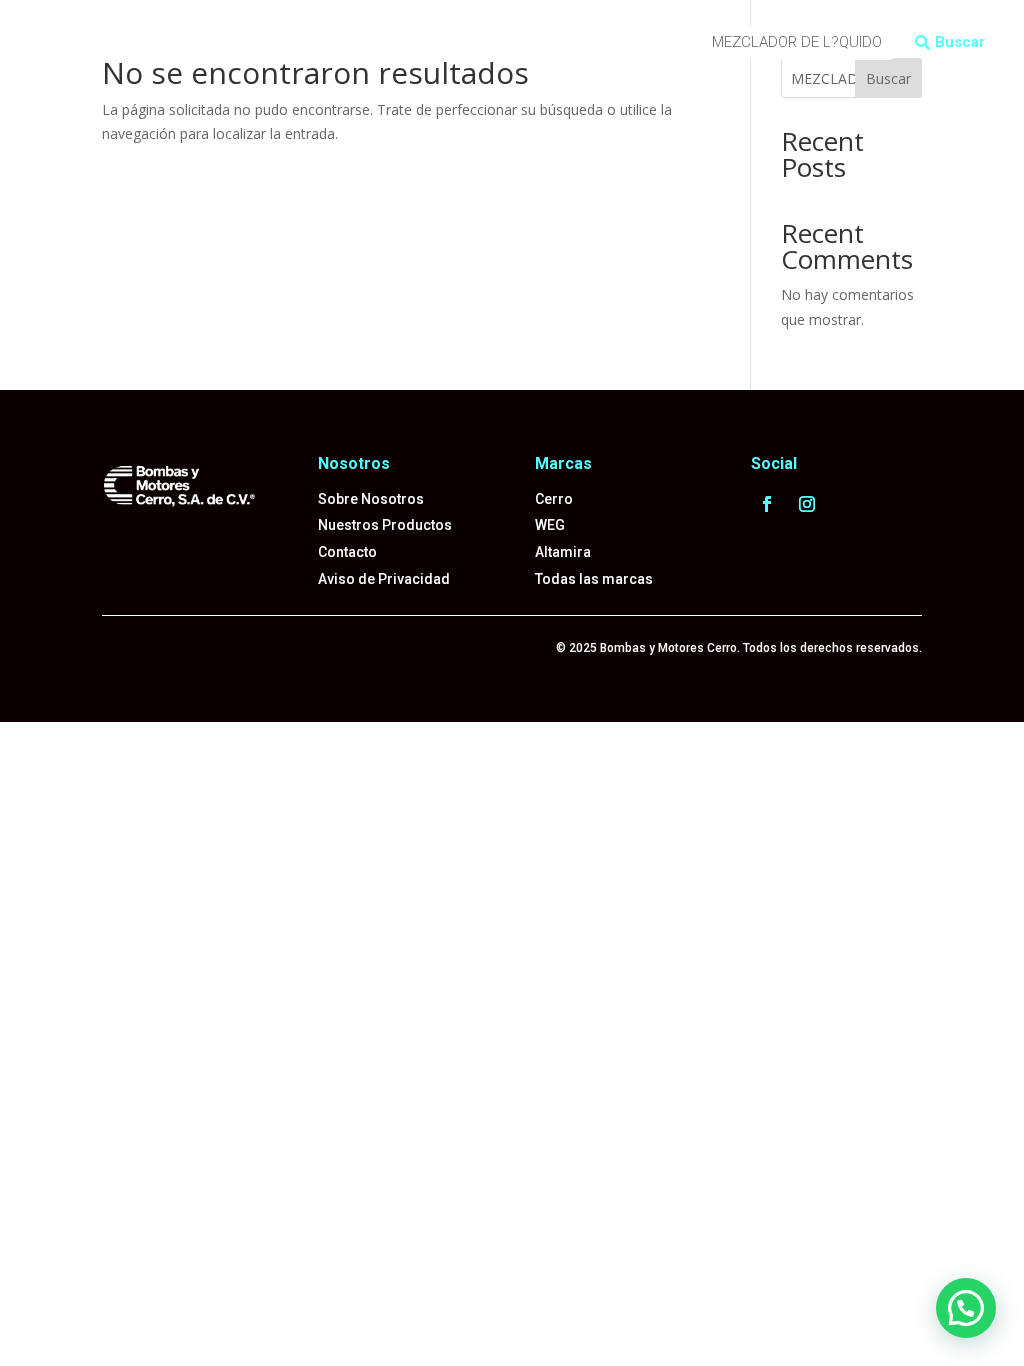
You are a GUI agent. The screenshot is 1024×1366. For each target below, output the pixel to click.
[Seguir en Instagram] (807, 504)
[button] (966, 1308)
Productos (260, 28)
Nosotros (215, 58)
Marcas (343, 28)
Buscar (960, 42)
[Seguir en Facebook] (767, 504)
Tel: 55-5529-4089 (329, 58)
